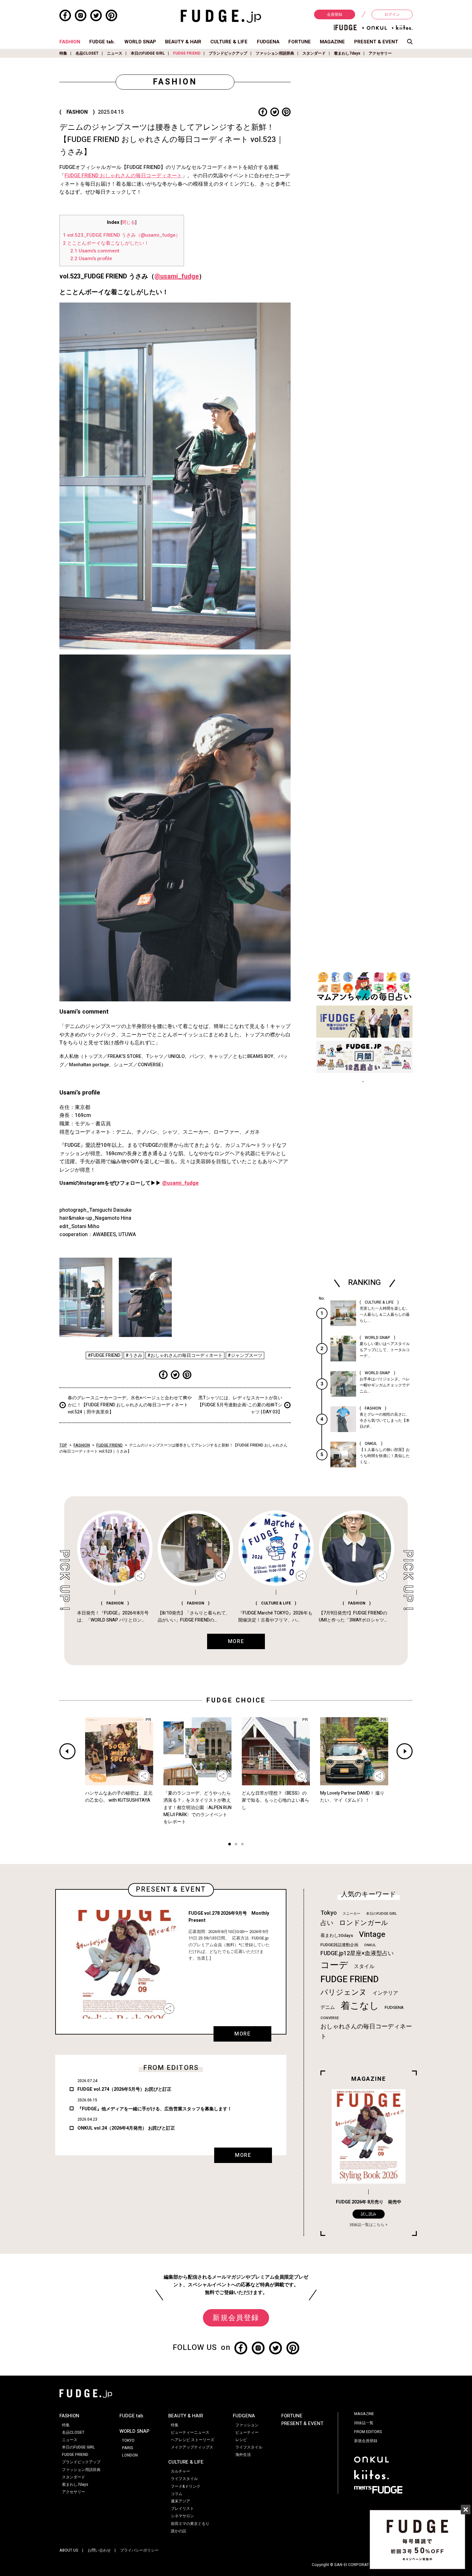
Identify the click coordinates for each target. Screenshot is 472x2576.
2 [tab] (236, 1845)
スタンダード (314, 53)
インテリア (385, 1993)
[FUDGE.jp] (221, 16)
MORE (242, 2034)
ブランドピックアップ (228, 53)
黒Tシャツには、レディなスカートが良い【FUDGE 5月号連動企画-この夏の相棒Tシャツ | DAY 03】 (240, 1405)
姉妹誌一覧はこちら (367, 2225)
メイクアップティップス (192, 2447)
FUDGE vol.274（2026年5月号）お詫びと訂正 (124, 2089)
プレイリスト (182, 2509)
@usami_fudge (177, 276)
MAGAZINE (332, 42)
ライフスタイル (184, 2479)
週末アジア (180, 2501)
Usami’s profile (91, 259)
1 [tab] (230, 1845)
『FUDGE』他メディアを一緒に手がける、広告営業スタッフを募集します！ (155, 2109)
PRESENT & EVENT (376, 42)
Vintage (372, 1934)
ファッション (247, 2425)
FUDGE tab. (102, 42)
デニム (328, 2007)
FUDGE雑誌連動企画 (339, 1945)
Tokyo (329, 1913)
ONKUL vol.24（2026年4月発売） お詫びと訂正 (126, 2128)
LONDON (130, 2455)
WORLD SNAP (140, 42)
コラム (177, 2494)
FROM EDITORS (368, 2432)
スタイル (364, 1966)
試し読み (369, 2214)
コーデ (334, 1965)
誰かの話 (179, 2531)
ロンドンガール (364, 1923)
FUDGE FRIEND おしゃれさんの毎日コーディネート (123, 176)
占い (327, 1923)
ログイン (392, 14)
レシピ (241, 2440)
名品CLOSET (87, 53)
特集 (63, 53)
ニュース (115, 53)
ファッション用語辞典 (275, 53)
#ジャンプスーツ (245, 1355)
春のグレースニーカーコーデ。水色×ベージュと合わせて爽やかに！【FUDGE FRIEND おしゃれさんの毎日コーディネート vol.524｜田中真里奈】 (130, 1405)
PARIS (128, 2448)
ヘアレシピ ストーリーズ (192, 2440)
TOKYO (128, 2440)
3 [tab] (242, 1845)
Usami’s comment (95, 251)
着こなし (360, 2006)
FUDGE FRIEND (187, 53)
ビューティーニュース (190, 2432)
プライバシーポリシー (139, 2550)
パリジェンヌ (344, 1992)
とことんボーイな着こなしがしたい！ (106, 243)
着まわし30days (337, 1936)
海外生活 (243, 2455)
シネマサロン (182, 2516)
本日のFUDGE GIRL (148, 53)
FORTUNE (300, 42)
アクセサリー (380, 53)
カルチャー (180, 2471)
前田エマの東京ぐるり (190, 2524)
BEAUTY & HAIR (183, 42)
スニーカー (351, 1914)
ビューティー (247, 2432)
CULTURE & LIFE (229, 42)
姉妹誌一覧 (364, 2423)
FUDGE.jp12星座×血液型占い (357, 1953)
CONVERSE (330, 2018)
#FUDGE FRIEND (104, 1355)
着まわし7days (347, 53)
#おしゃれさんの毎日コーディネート (185, 1355)
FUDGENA (268, 42)
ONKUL (370, 1945)
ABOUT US (69, 2550)
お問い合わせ (99, 2550)
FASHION (70, 42)
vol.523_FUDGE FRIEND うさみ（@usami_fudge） (122, 235)
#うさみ (134, 1355)
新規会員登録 (236, 2318)
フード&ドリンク (186, 2486)
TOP (63, 1445)
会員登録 (335, 14)
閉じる (128, 223)
